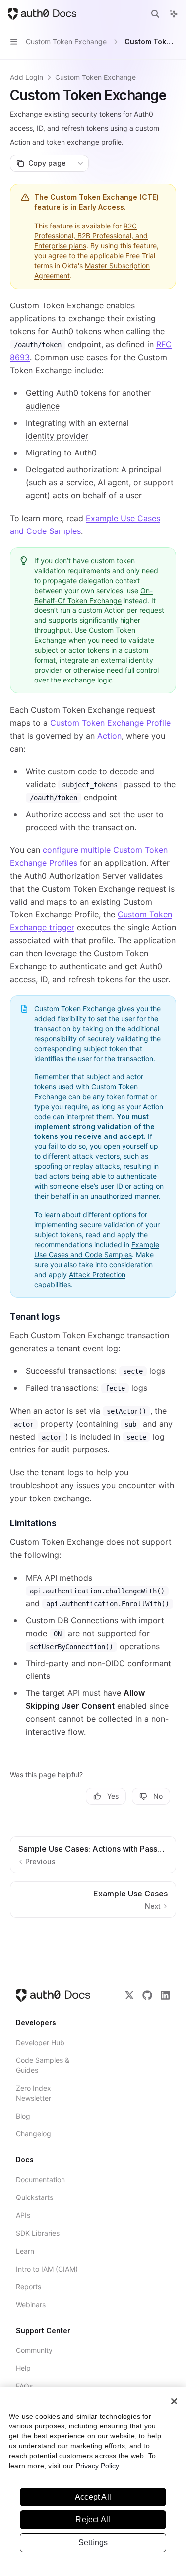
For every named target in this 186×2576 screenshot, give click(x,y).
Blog (23, 2116)
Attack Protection (97, 1274)
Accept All (93, 2497)
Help (23, 2368)
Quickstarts (34, 2197)
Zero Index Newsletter (33, 2093)
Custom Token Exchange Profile (110, 723)
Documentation (40, 2179)
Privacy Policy (97, 2466)
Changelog (33, 2134)
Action (109, 736)
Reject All (93, 2520)
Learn (25, 2251)
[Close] (174, 2401)
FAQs (24, 2386)
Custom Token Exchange (95, 77)
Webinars (31, 2305)
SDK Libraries (38, 2233)
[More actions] (80, 163)
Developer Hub (40, 2042)
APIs (23, 2215)
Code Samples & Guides (43, 2065)
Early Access (101, 207)
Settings (93, 2542)
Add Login (27, 77)
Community (34, 2350)
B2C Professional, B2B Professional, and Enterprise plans (91, 236)
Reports (29, 2287)
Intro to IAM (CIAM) (47, 2269)
